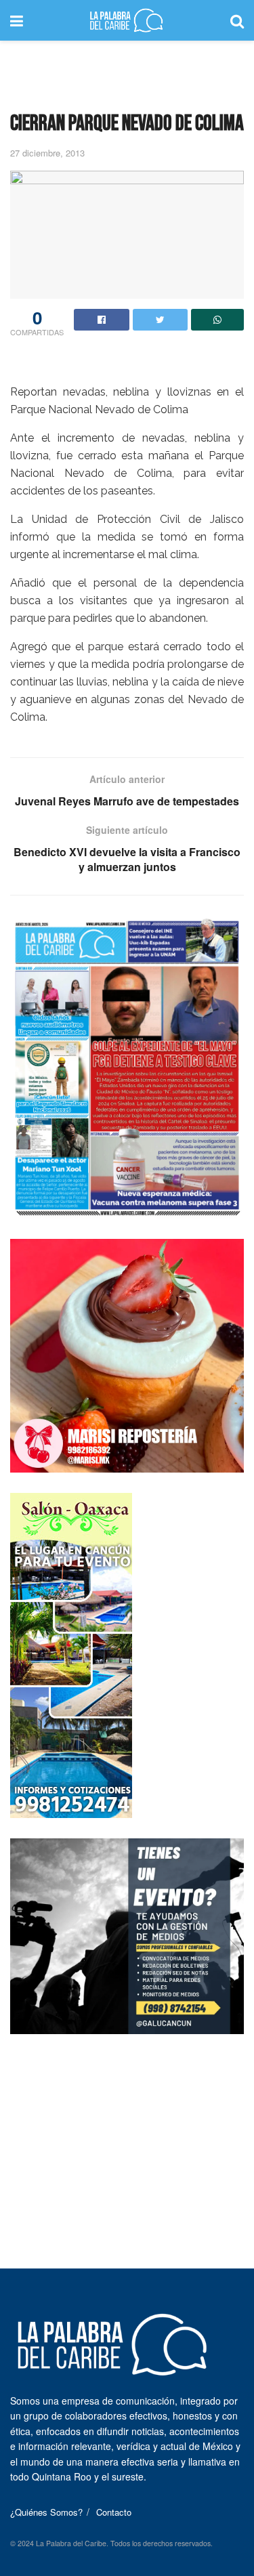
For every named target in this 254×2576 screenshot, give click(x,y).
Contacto (114, 2512)
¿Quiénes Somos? (46, 2512)
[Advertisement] (127, 71)
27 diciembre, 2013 (47, 153)
